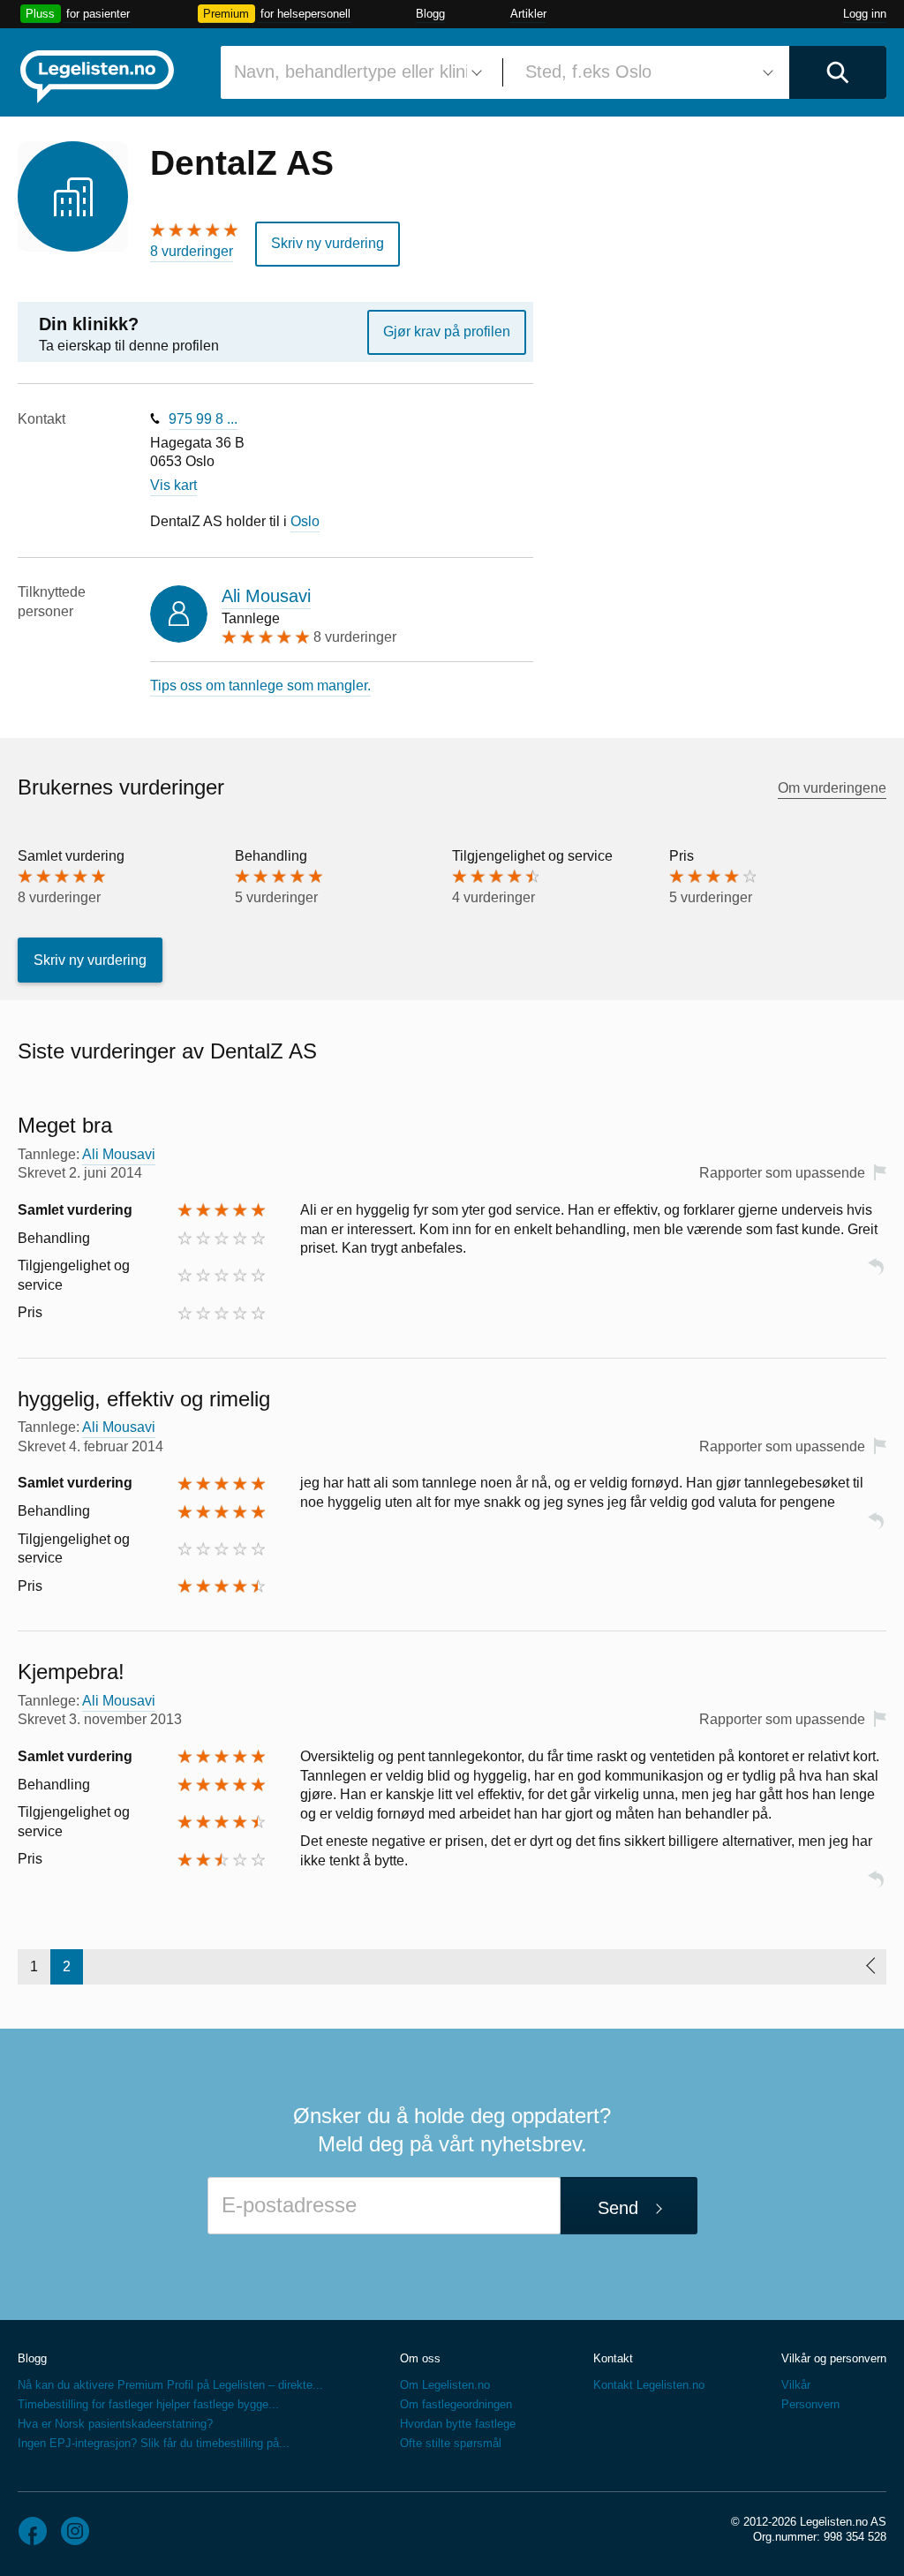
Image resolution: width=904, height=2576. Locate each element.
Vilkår (796, 2385)
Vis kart (173, 485)
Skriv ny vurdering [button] (328, 243)
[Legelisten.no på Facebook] (33, 2531)
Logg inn (865, 14)
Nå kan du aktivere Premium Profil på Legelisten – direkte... (170, 2385)
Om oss (420, 2358)
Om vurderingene (832, 788)
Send (618, 2208)
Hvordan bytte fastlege (458, 2424)
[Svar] (876, 1274)
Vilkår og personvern (834, 2358)
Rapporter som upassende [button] (782, 1173)
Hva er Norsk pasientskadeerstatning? (115, 2424)
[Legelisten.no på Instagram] (75, 2531)
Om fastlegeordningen (456, 2404)
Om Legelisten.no (445, 2385)
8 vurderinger (192, 251)
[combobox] (355, 72)
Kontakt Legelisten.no (649, 2385)
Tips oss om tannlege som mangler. (260, 685)
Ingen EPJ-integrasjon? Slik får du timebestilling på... (154, 2443)
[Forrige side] (870, 1967)
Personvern (810, 2404)
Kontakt (613, 2358)
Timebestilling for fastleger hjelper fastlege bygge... (148, 2404)
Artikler (528, 14)
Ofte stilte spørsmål (451, 2443)
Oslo (305, 521)
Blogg (430, 14)
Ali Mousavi (266, 596)
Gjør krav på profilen (447, 331)
